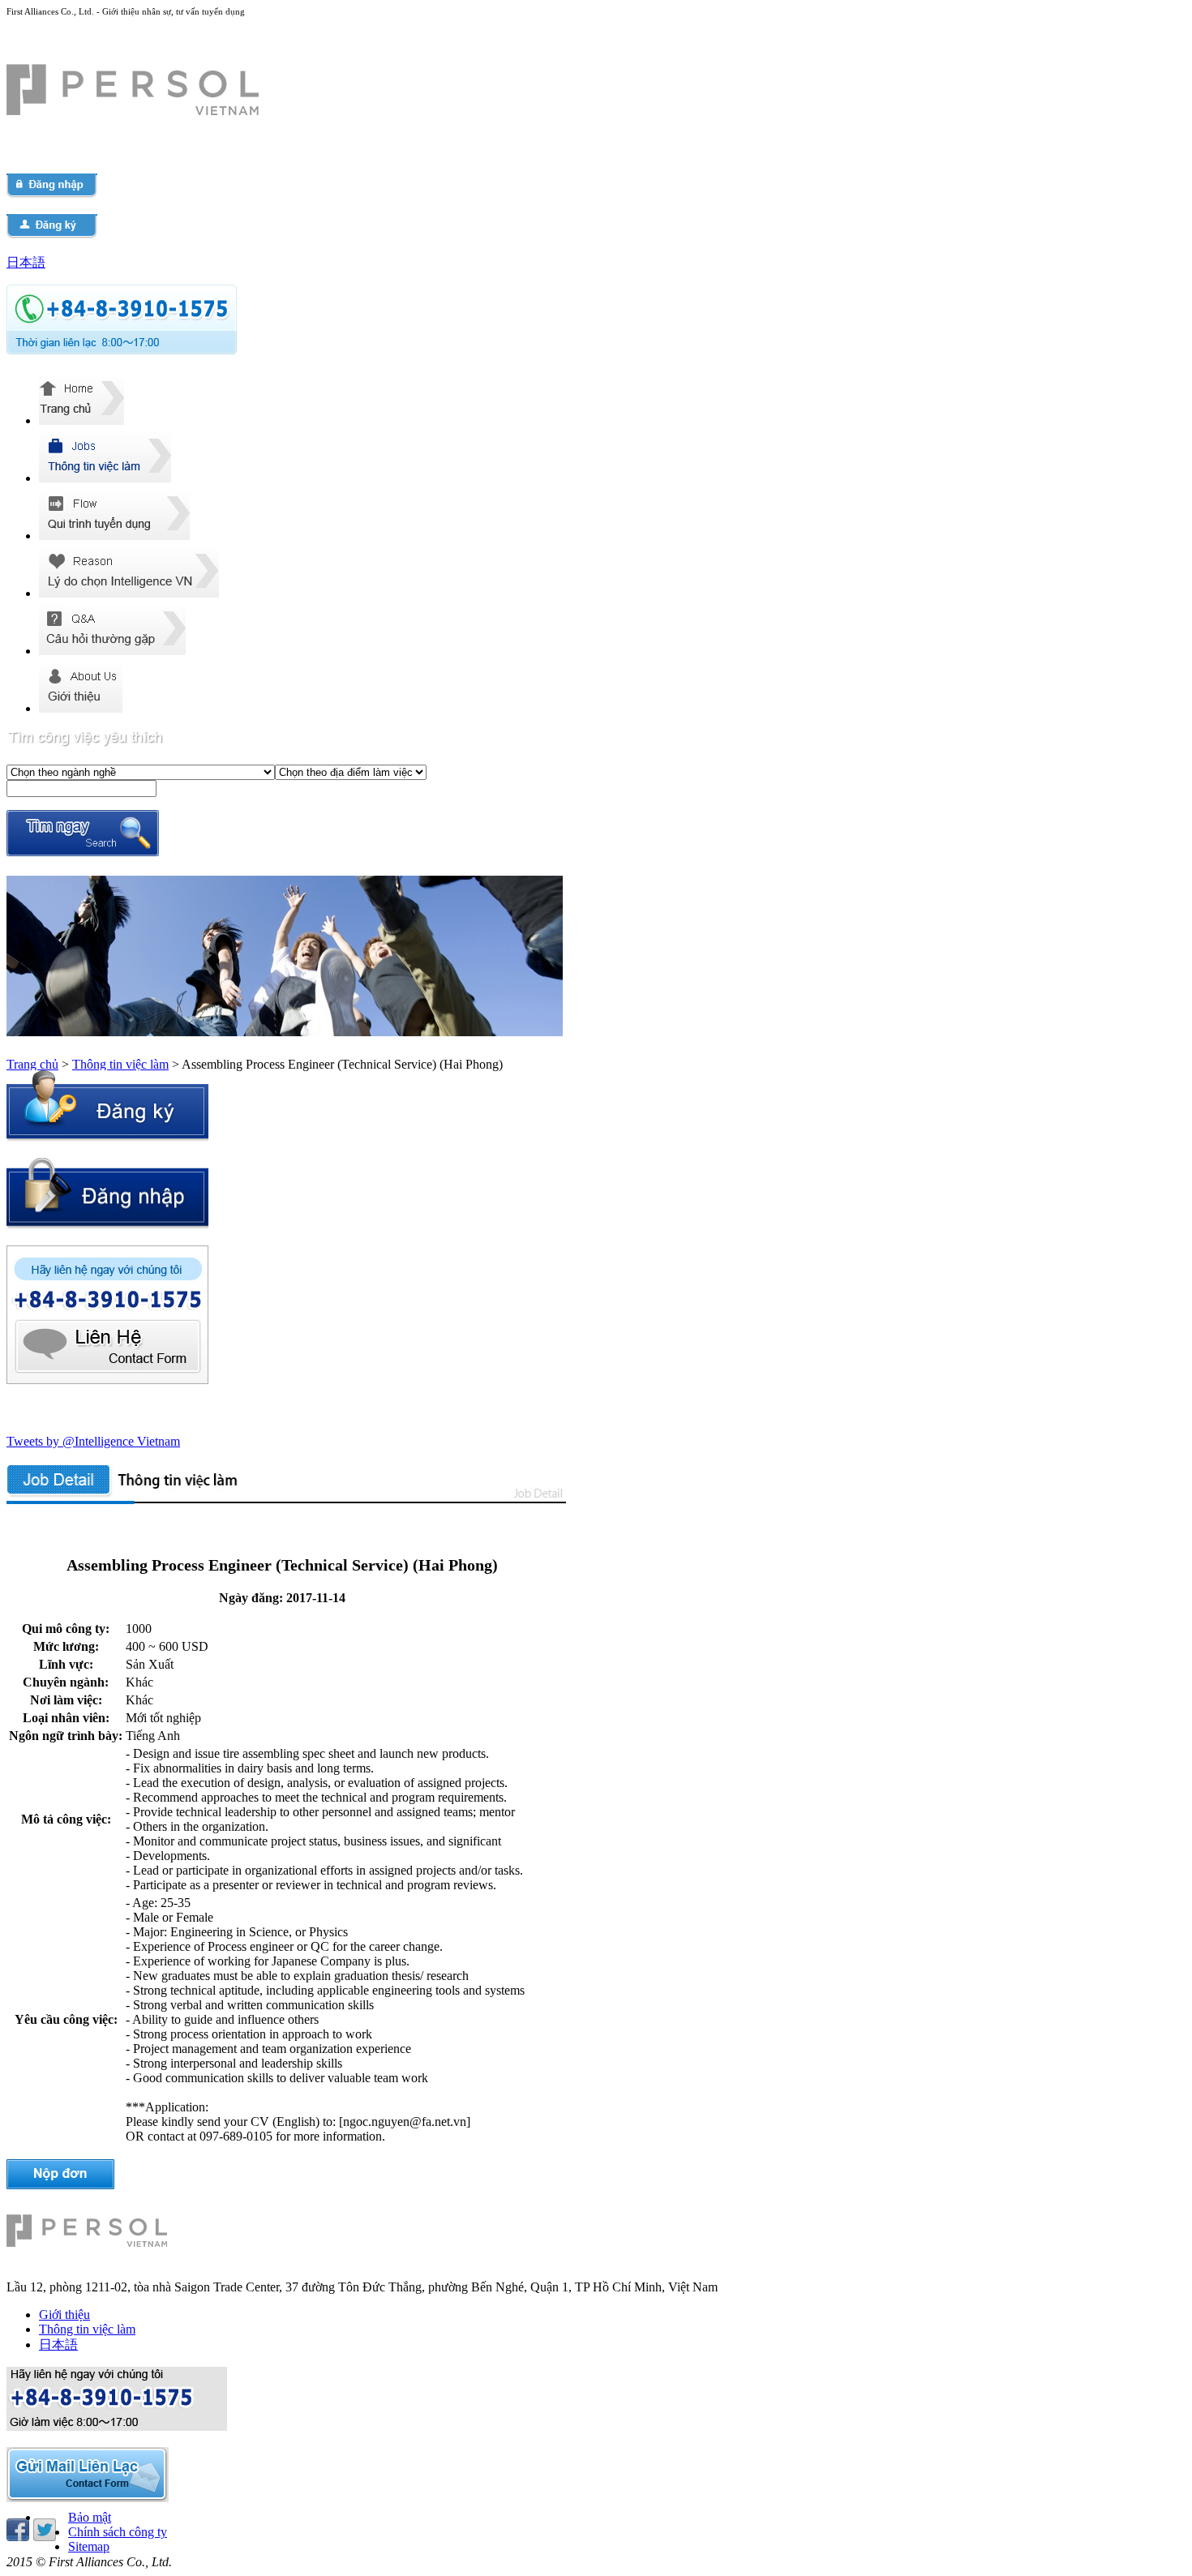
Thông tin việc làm (120, 1064)
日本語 (26, 262)
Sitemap (89, 2546)
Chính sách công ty (118, 2532)
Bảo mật (90, 2517)
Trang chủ (32, 1064)
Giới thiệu (64, 2315)
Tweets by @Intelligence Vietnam (93, 1441)
